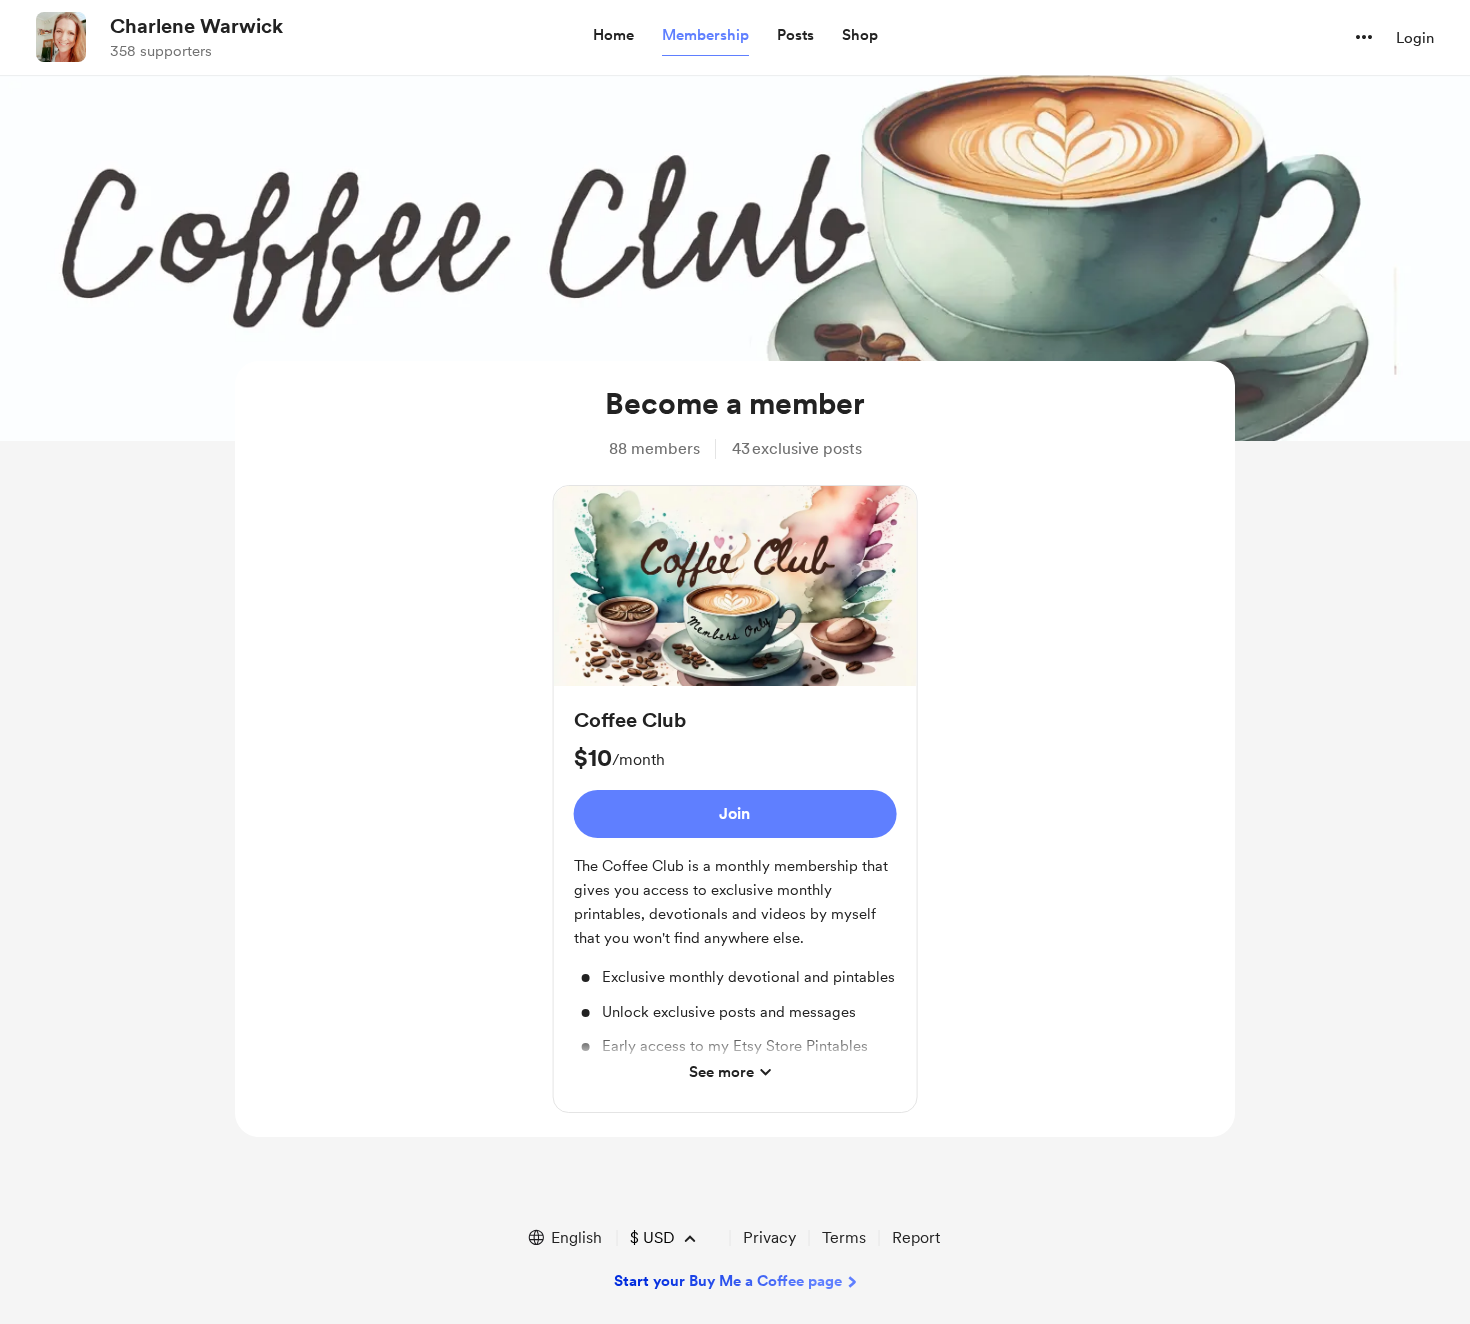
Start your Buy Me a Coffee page (728, 1281)
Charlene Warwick (196, 26)
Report (916, 1237)
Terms (844, 1237)
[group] (735, 799)
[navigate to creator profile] (61, 37)
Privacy (769, 1237)
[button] (613, 36)
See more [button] (721, 1072)
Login (1415, 38)
